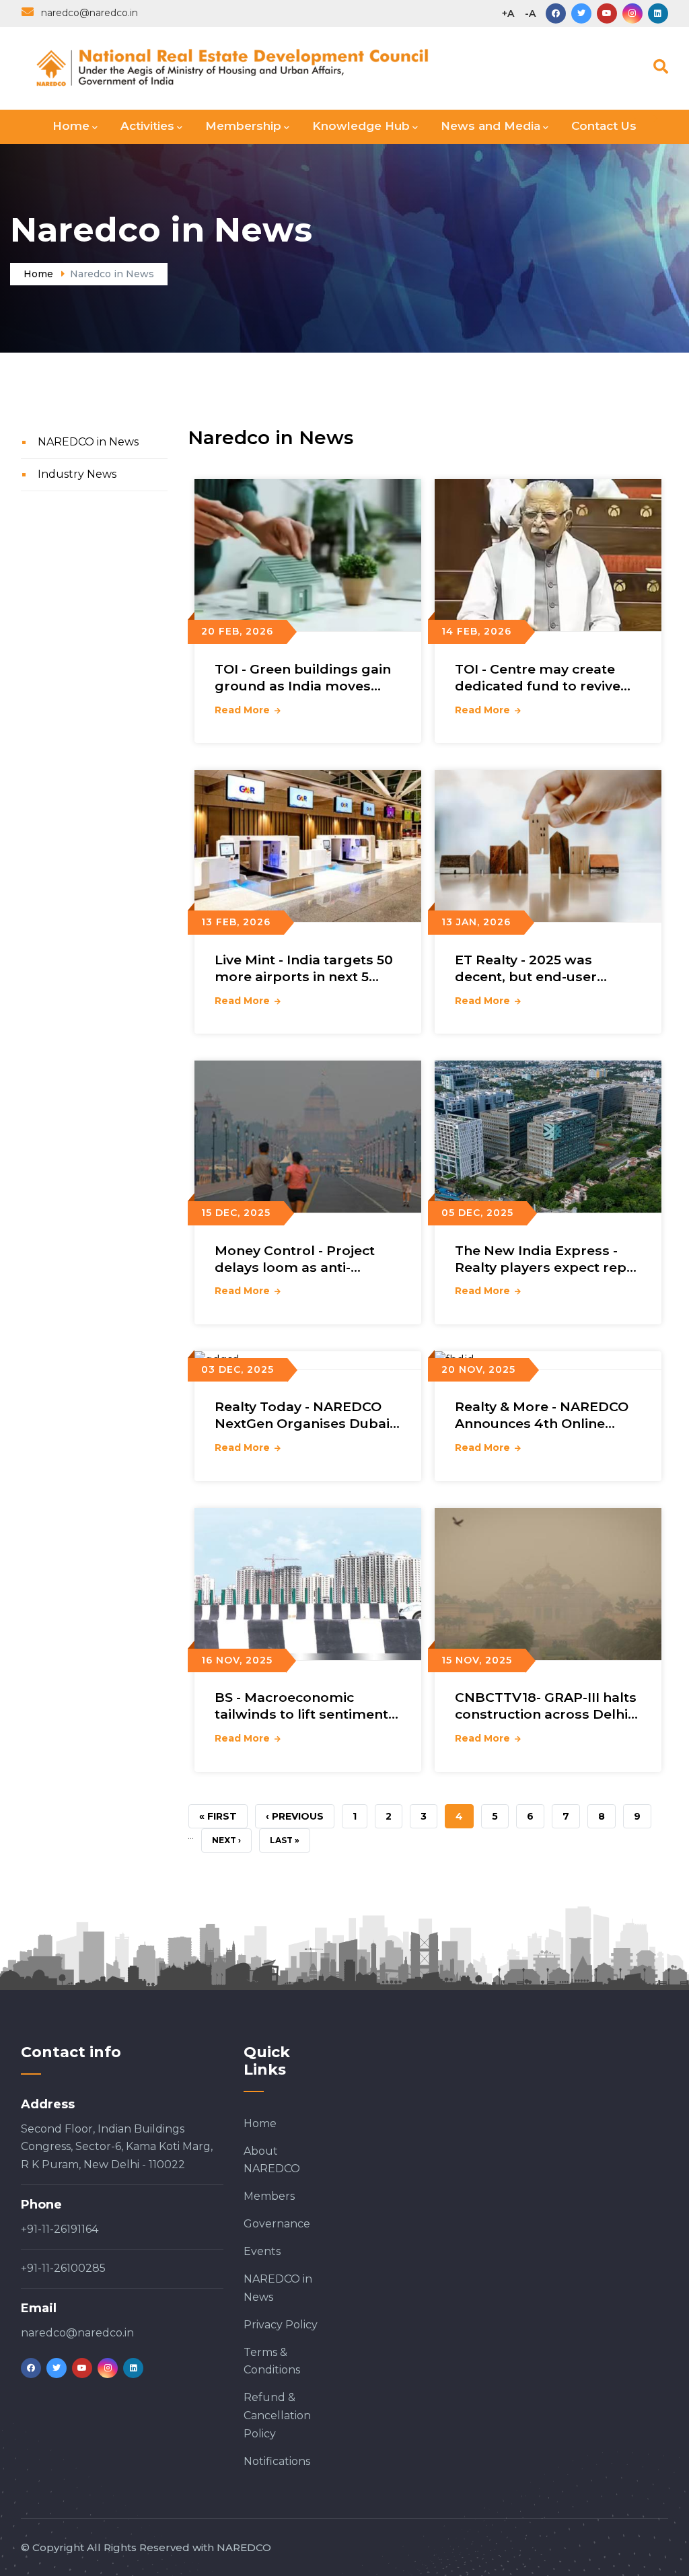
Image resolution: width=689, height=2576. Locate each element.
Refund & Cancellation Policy (277, 2416)
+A (508, 13)
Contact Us (604, 126)
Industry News (77, 474)
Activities (147, 126)
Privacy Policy (281, 2325)
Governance (277, 2224)
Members (269, 2196)
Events (262, 2251)
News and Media (491, 126)
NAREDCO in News (88, 442)
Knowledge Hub (361, 126)
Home (71, 126)
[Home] (261, 65)
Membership (243, 126)
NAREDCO (244, 2547)
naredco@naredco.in (77, 2333)
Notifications (277, 2461)
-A (530, 13)
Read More (242, 710)
